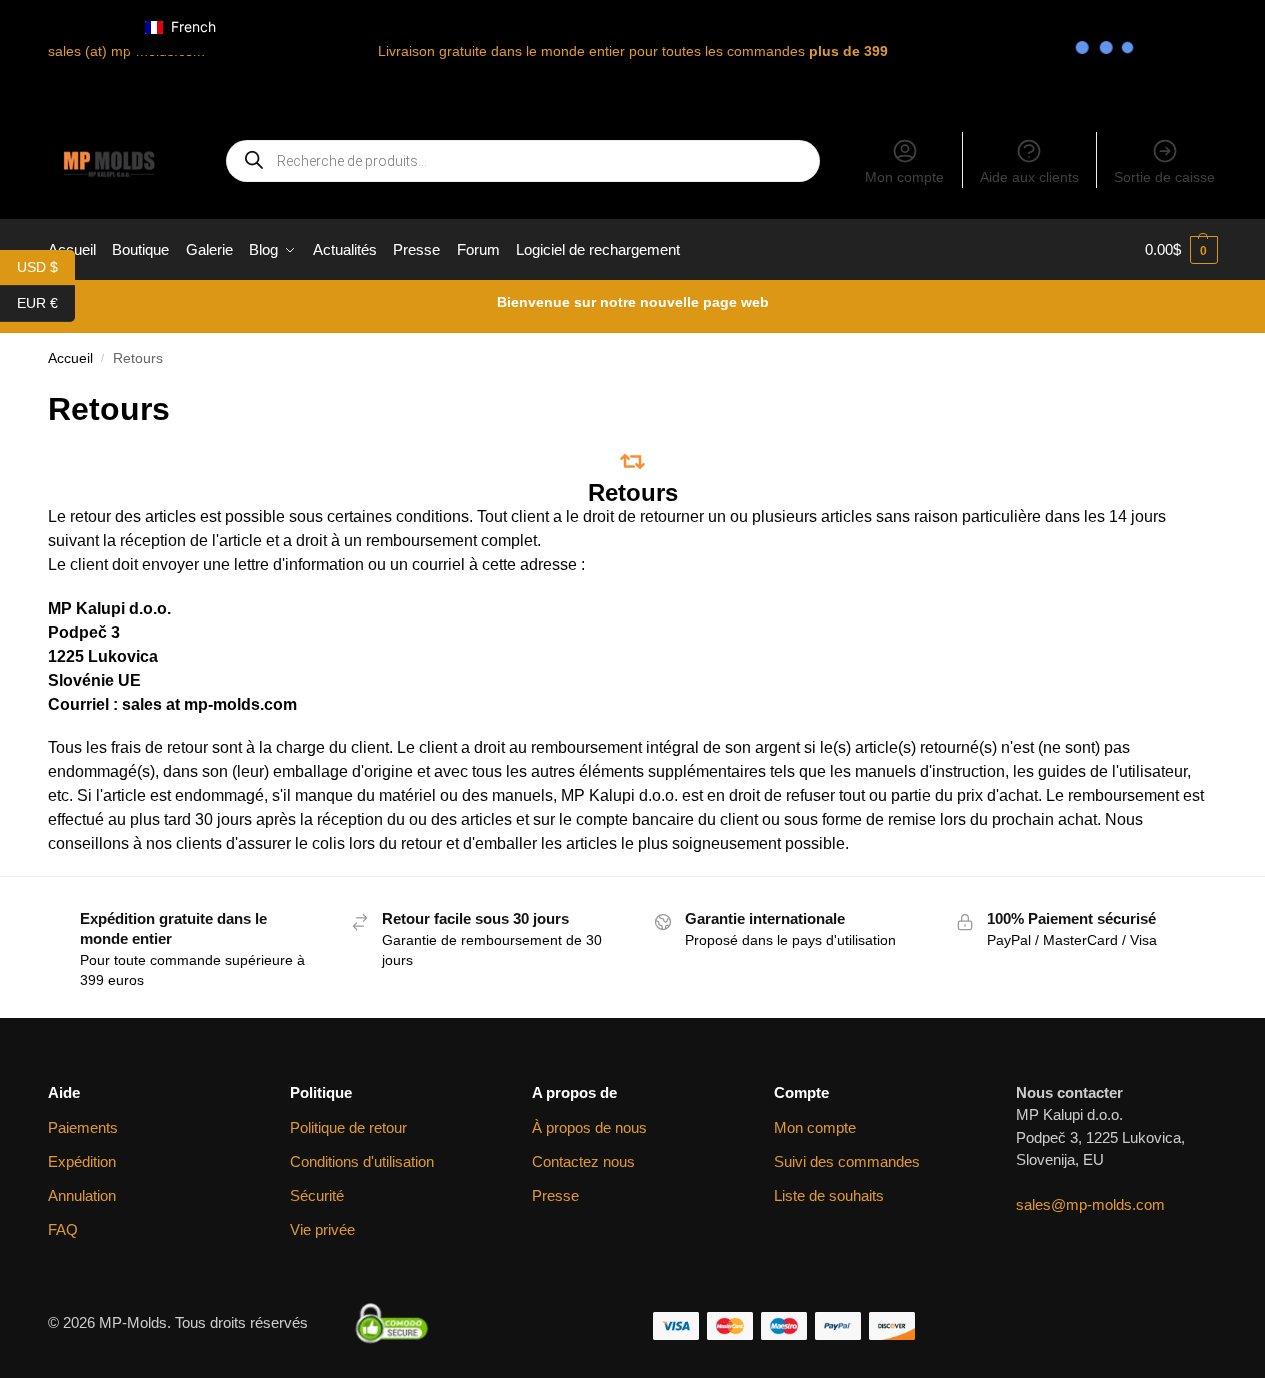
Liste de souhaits (829, 1195)
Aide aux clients (1029, 177)
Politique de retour (348, 1127)
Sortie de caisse (1164, 177)
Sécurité (317, 1195)
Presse (555, 1195)
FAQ (63, 1229)
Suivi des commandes (847, 1161)
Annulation (82, 1195)
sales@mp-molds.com (1090, 1204)
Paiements (83, 1127)
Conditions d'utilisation (362, 1161)
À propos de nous (589, 1127)
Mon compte (904, 177)
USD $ (46, 265)
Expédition (82, 1161)
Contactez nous (583, 1161)
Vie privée (322, 1229)
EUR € (46, 301)
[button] (1181, 250)
